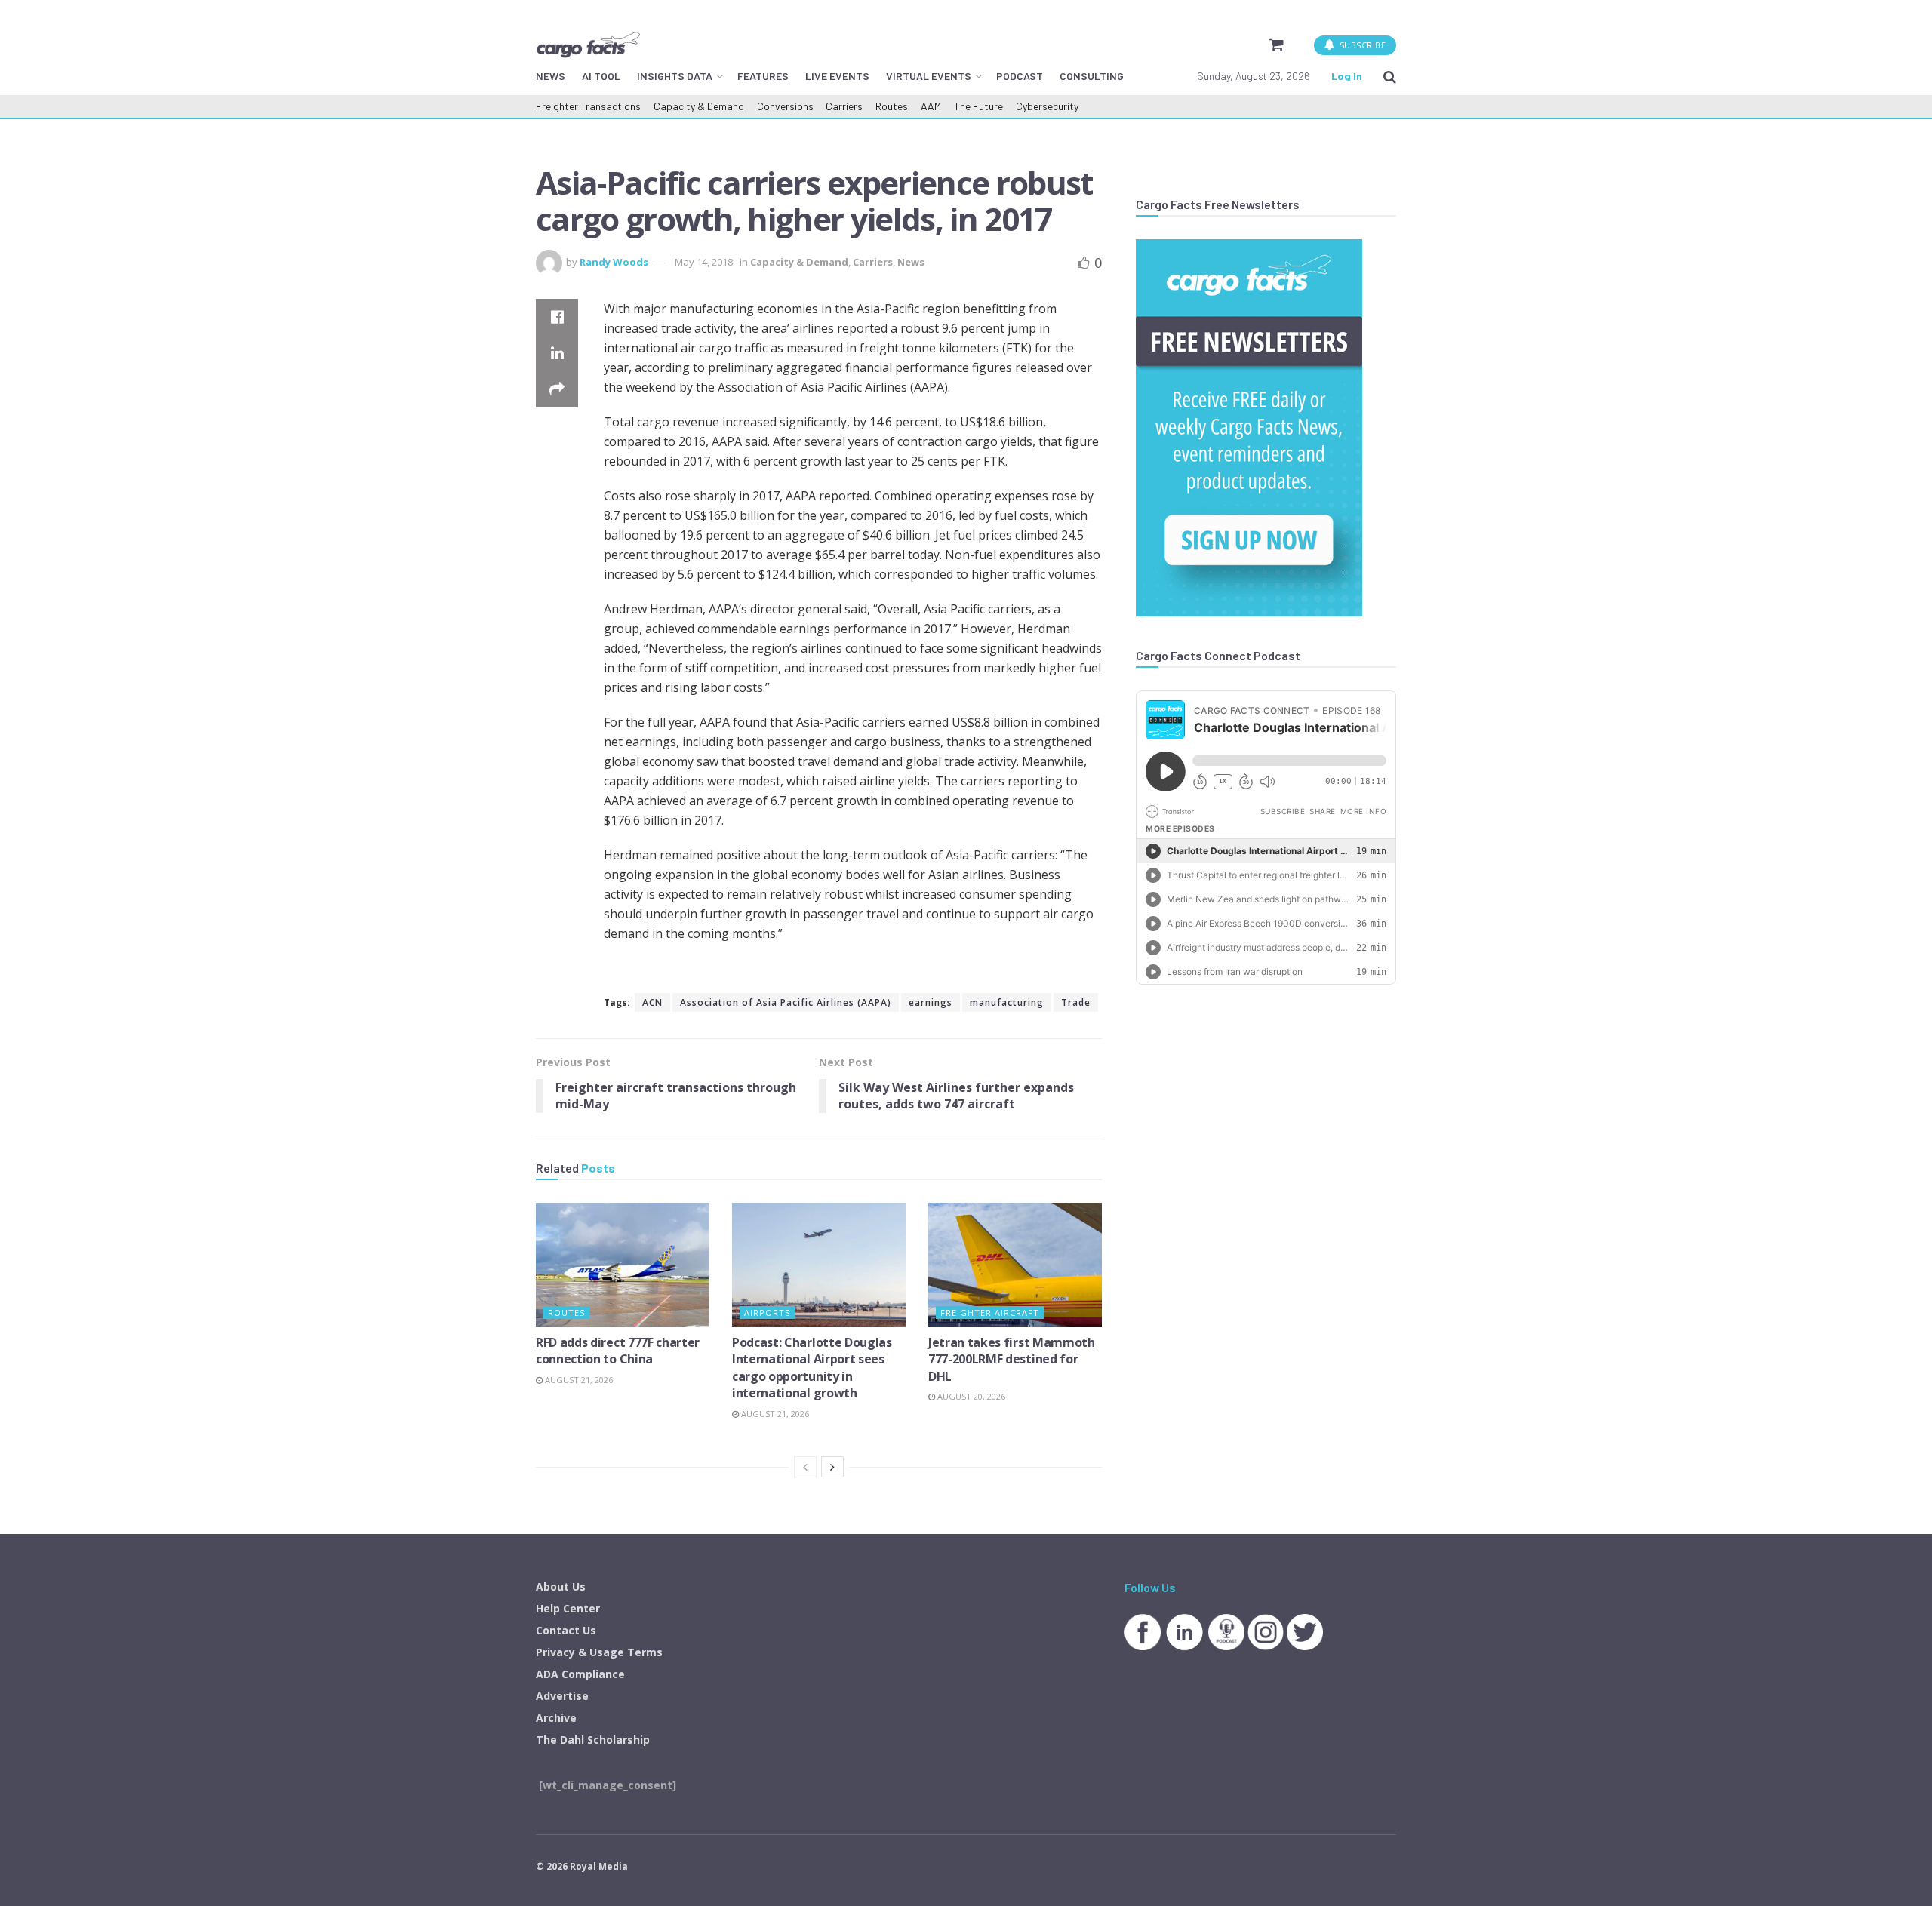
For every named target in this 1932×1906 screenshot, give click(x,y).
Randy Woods (614, 262)
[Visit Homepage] (588, 45)
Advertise (562, 1696)
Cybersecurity (1047, 106)
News (911, 262)
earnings (931, 1002)
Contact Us (566, 1630)
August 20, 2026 (970, 1396)
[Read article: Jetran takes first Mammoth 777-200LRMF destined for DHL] (1015, 1265)
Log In (1347, 76)
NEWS (551, 76)
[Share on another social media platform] (557, 389)
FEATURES (763, 76)
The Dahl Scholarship (593, 1740)
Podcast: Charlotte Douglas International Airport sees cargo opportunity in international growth (812, 1368)
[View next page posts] (832, 1467)
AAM (931, 106)
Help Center (568, 1608)
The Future (978, 106)
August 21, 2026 (578, 1380)
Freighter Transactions (588, 106)
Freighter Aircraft (990, 1313)
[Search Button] (1390, 76)
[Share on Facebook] (557, 317)
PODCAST (1020, 76)
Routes (892, 106)
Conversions (785, 106)
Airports (767, 1313)
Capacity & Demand (699, 106)
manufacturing (1007, 1002)
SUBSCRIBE (1361, 45)
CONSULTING (1092, 76)
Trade (1076, 1002)
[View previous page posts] (805, 1467)
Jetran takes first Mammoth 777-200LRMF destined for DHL (1012, 1359)
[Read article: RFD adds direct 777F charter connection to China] (623, 1265)
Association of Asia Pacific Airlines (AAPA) (786, 1002)
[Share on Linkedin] (557, 353)
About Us (561, 1586)
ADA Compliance (580, 1674)
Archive (556, 1718)
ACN (652, 1002)
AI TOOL (601, 76)
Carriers (844, 106)
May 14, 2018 (704, 262)
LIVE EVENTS (837, 76)
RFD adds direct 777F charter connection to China (618, 1351)
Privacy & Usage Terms (599, 1652)
